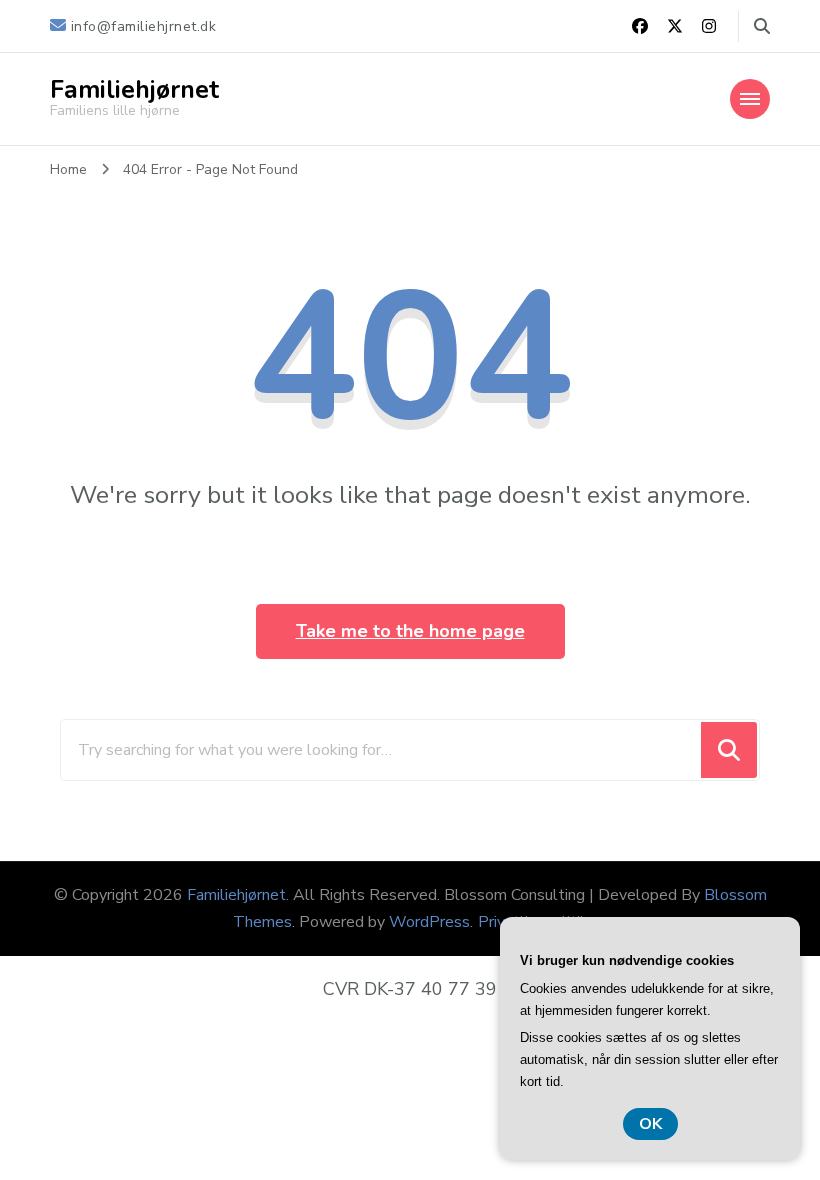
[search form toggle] (762, 26)
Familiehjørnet (134, 90)
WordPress (429, 922)
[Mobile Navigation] (750, 99)
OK (650, 1124)
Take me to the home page (410, 631)
